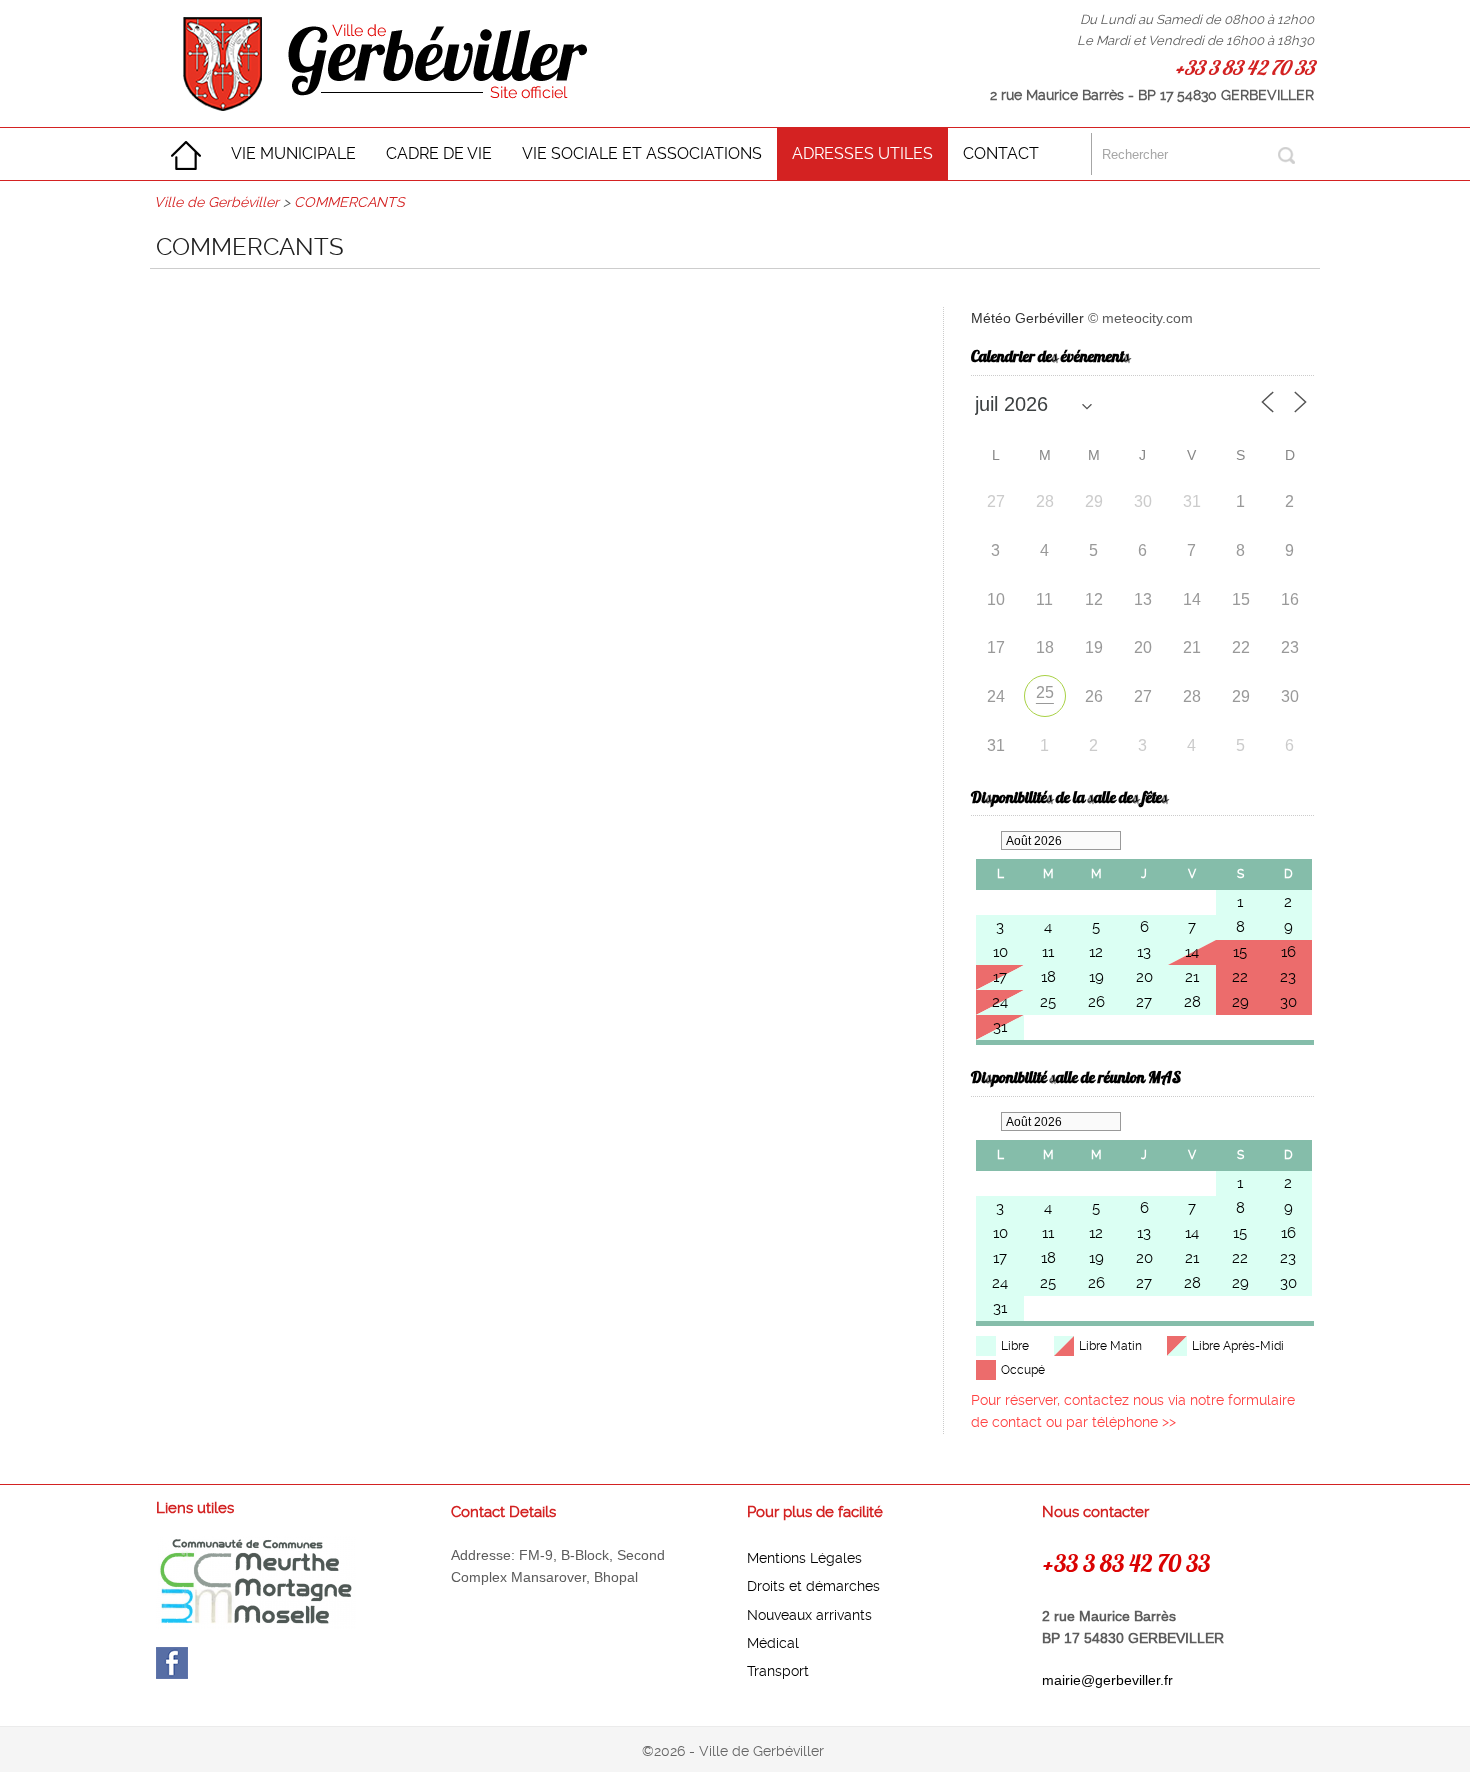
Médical (773, 1643)
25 (1045, 692)
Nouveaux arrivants (809, 1615)
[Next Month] (1136, 840)
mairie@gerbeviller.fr (1107, 1680)
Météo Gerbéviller (1027, 318)
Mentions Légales (804, 1558)
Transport (778, 1671)
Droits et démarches (813, 1586)
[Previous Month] (986, 840)
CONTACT (1001, 153)
